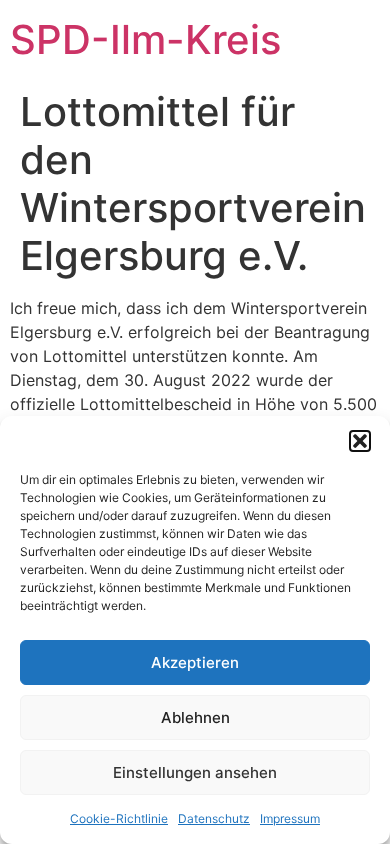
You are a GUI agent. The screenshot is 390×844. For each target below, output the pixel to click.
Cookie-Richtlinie (119, 818)
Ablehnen (195, 717)
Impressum (290, 818)
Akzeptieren (195, 662)
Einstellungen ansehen (195, 772)
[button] (360, 441)
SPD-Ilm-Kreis (145, 39)
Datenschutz (214, 818)
